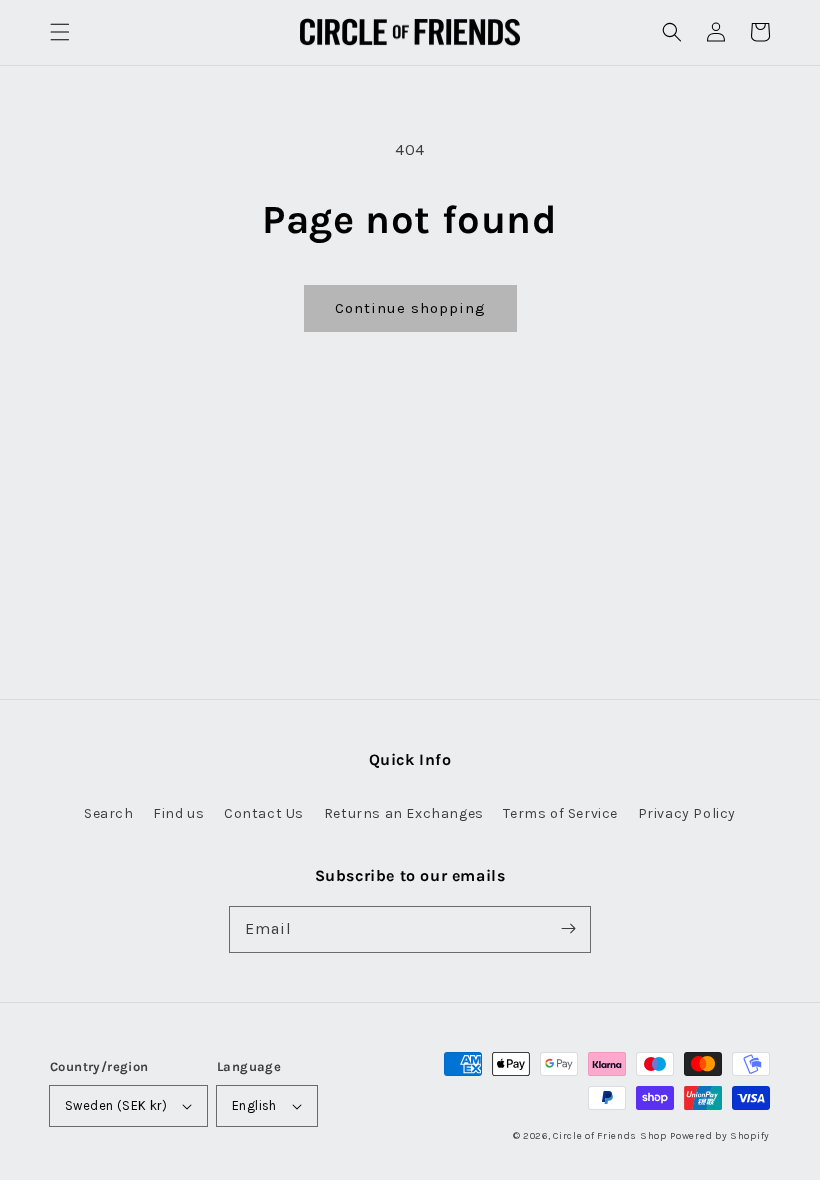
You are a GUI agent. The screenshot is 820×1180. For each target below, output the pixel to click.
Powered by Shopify (720, 1136)
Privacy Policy (687, 813)
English (254, 1105)
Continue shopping (410, 308)
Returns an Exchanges (404, 813)
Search (109, 813)
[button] (60, 32)
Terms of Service (560, 813)
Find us (178, 813)
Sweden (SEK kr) (116, 1105)
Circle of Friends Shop (609, 1136)
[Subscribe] (568, 929)
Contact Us (264, 813)
